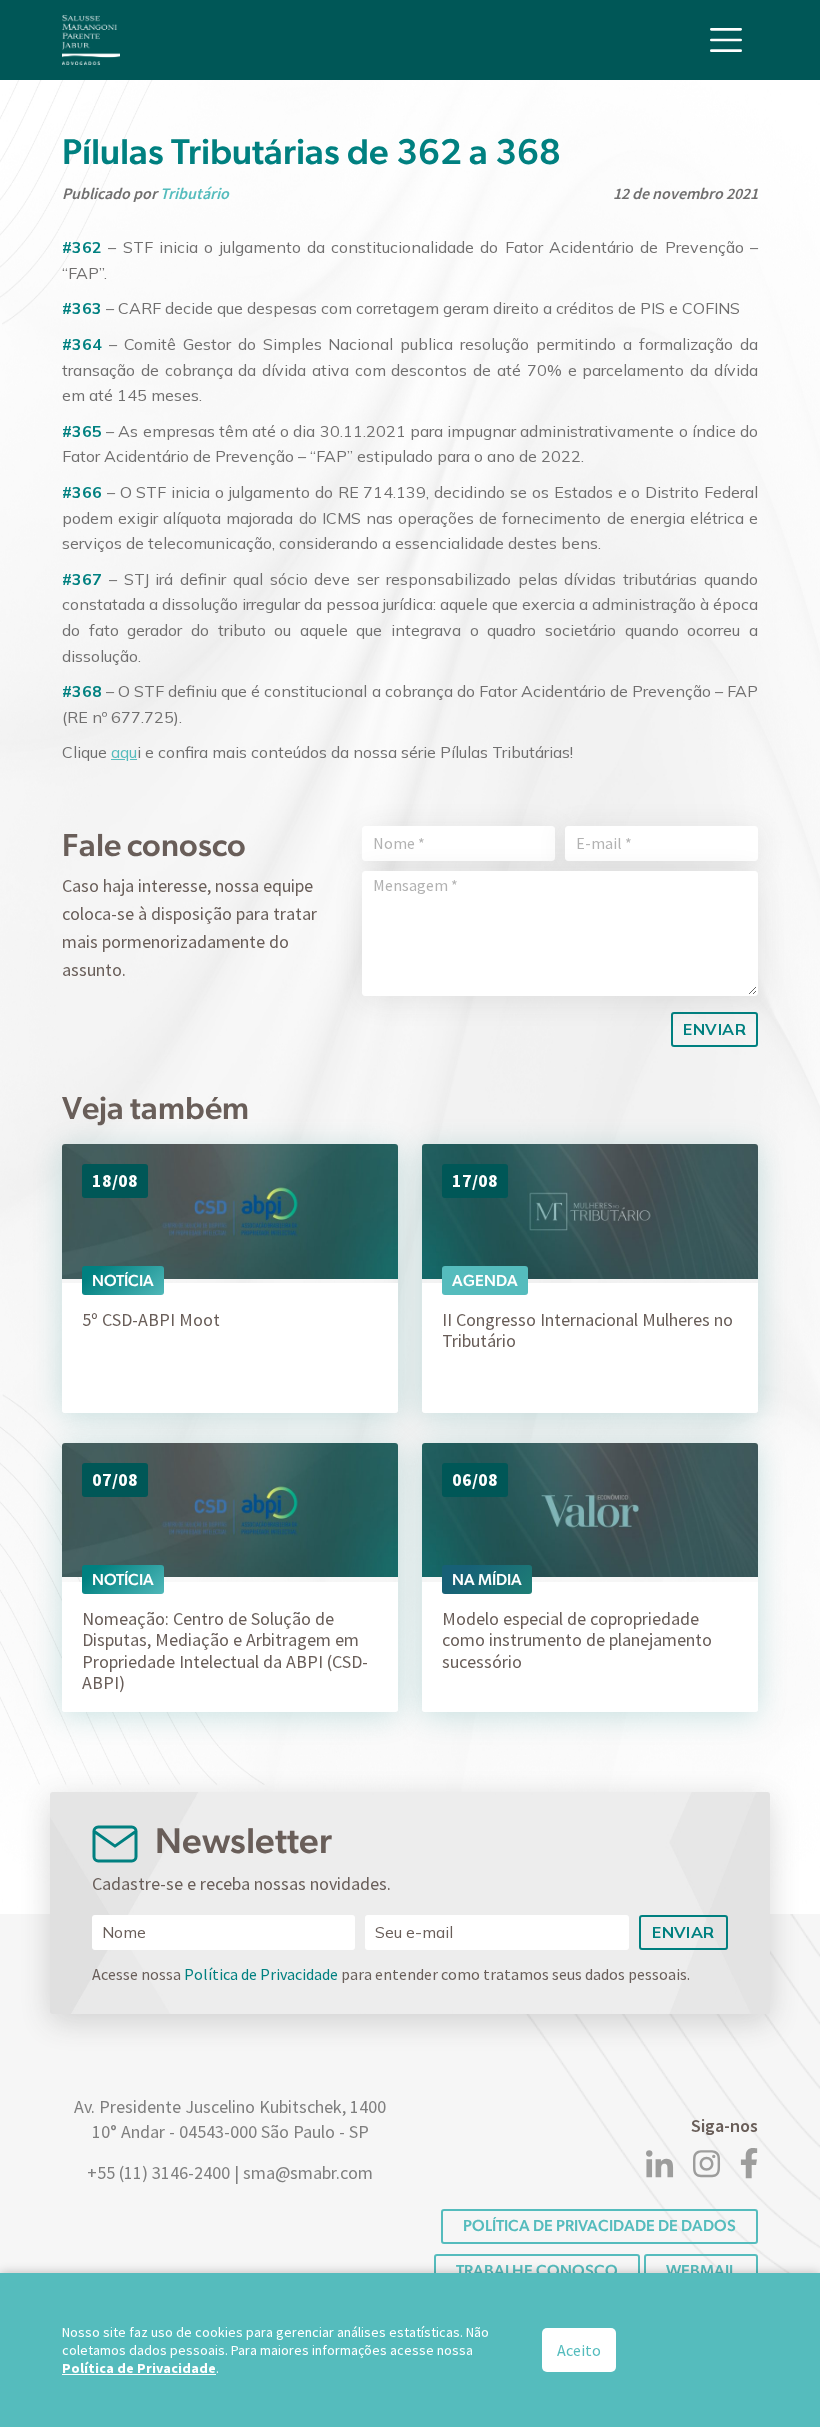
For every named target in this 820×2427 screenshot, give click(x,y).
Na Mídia (487, 1579)
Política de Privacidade (261, 1974)
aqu (124, 752)
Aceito (579, 2350)
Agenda (485, 1280)
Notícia (123, 1280)
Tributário (194, 193)
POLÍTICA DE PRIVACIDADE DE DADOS (599, 2225)
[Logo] (91, 40)
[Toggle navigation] (726, 40)
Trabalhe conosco (537, 2270)
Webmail (701, 2270)
